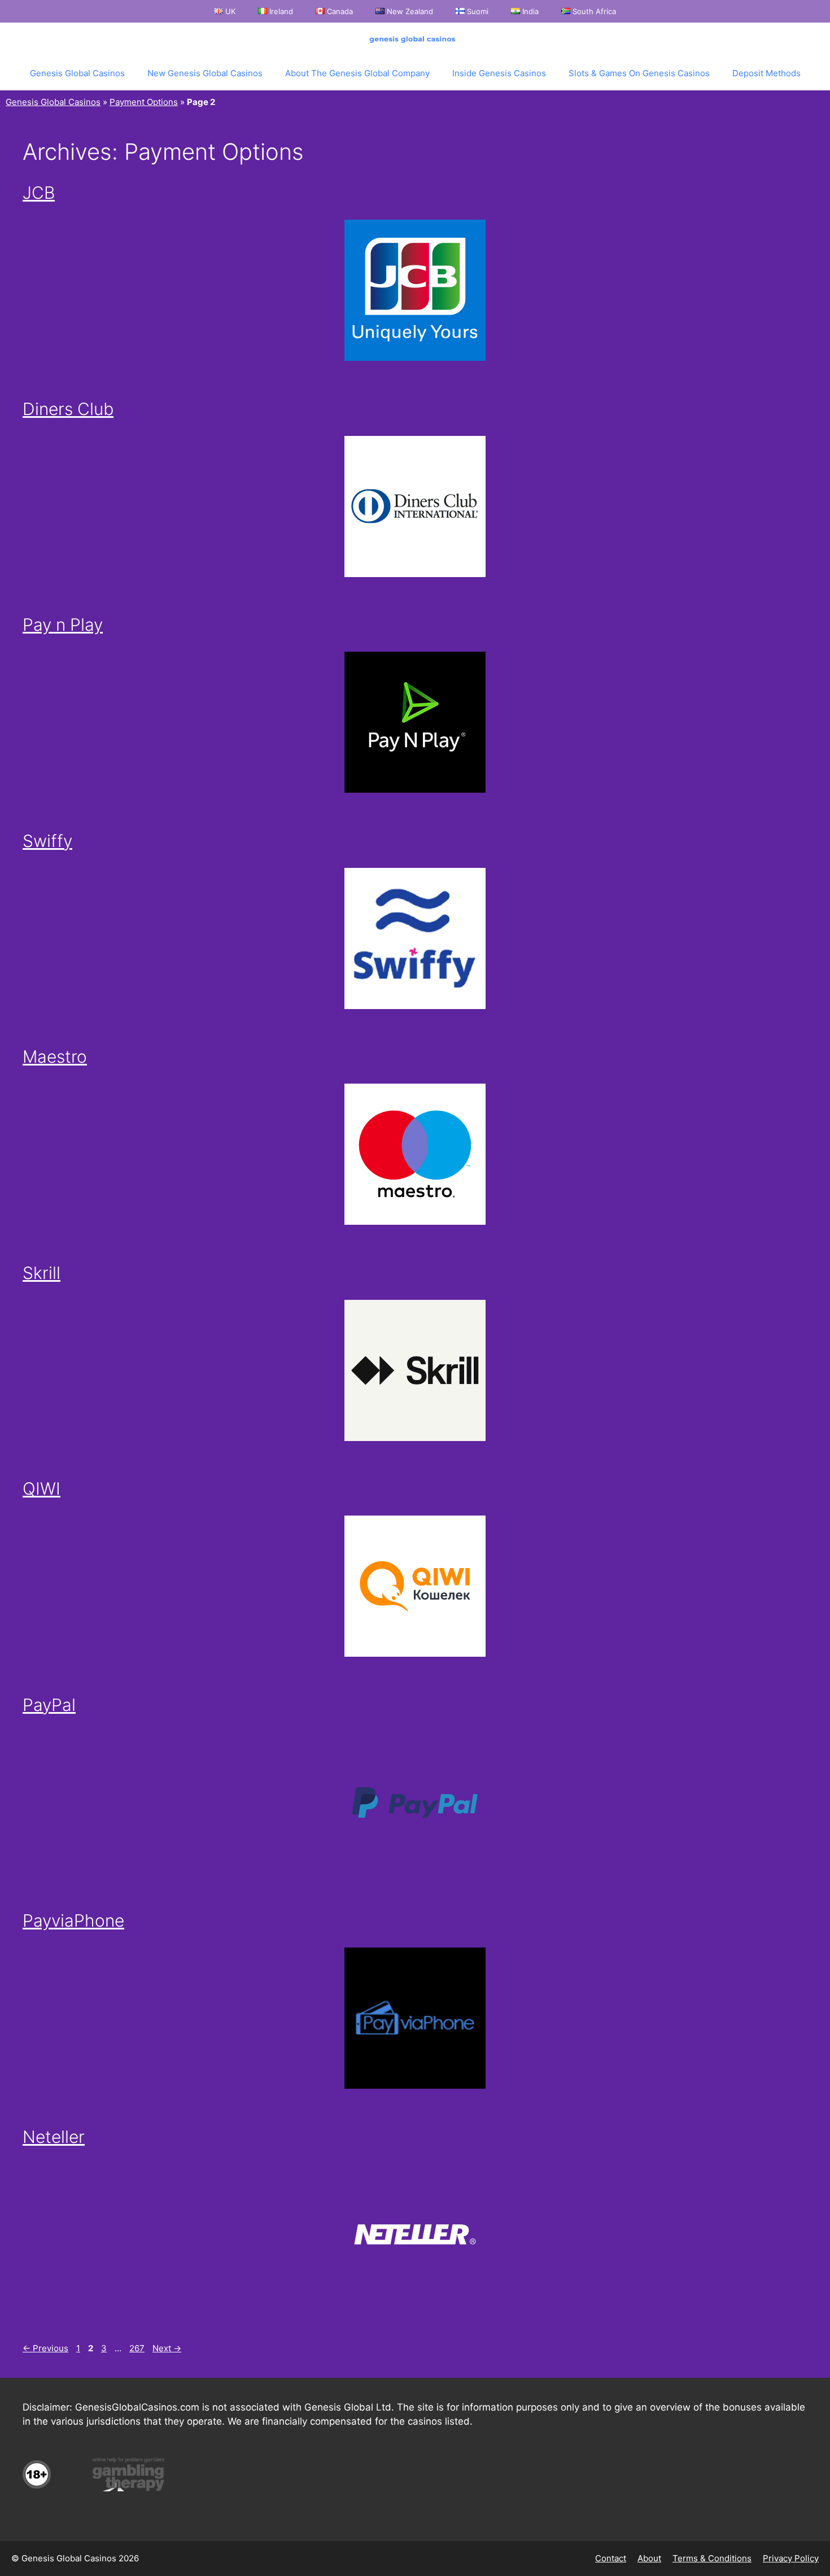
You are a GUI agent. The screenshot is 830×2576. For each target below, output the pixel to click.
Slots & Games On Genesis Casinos (639, 73)
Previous (45, 2348)
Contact (611, 2558)
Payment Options (144, 102)
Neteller (54, 2137)
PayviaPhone (73, 1920)
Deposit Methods (766, 73)
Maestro (55, 1056)
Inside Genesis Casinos (499, 73)
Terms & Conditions (712, 2558)
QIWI (41, 1488)
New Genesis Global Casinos (205, 73)
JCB (39, 193)
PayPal (49, 1705)
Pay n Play (63, 625)
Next (167, 2348)
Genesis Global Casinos (77, 73)
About (649, 2558)
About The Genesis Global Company (357, 73)
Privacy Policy (791, 2558)
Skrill (41, 1273)
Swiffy (47, 841)
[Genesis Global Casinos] (415, 40)
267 (138, 2348)
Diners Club (68, 409)
